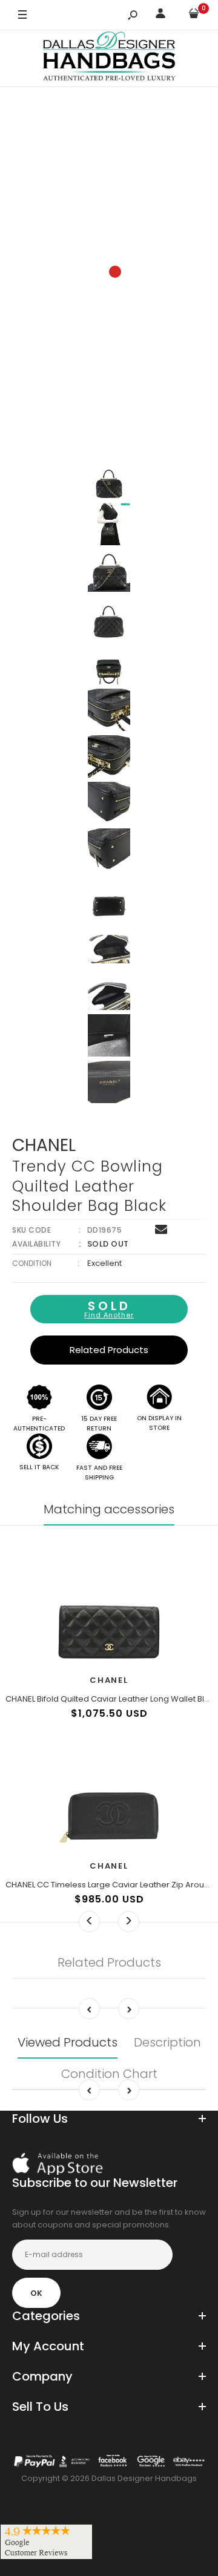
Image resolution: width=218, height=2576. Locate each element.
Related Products (109, 1350)
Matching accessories (109, 1509)
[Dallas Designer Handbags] (109, 58)
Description (167, 2042)
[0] (194, 15)
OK (36, 2293)
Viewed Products (68, 2042)
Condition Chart (109, 2074)
